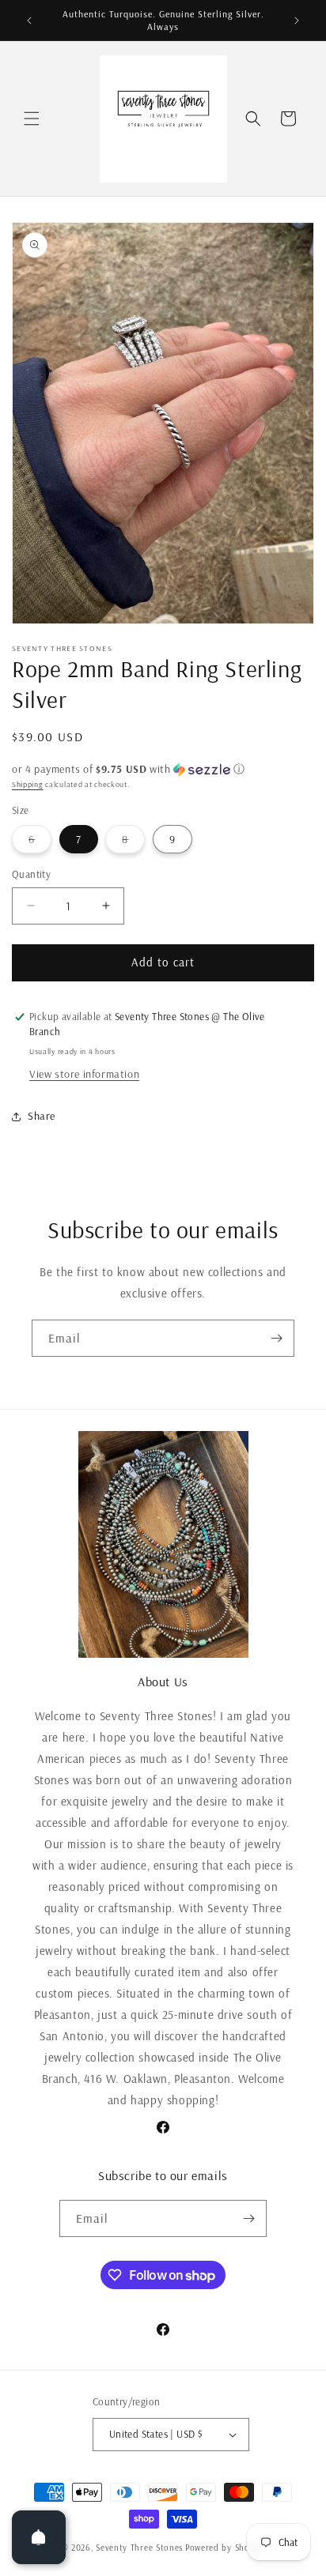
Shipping (28, 784)
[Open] (39, 2537)
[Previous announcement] (29, 21)
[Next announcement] (297, 21)
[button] (32, 119)
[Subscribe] (276, 1338)
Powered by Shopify (225, 2548)
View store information (84, 1074)
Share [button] (42, 1116)
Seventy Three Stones (139, 2548)
